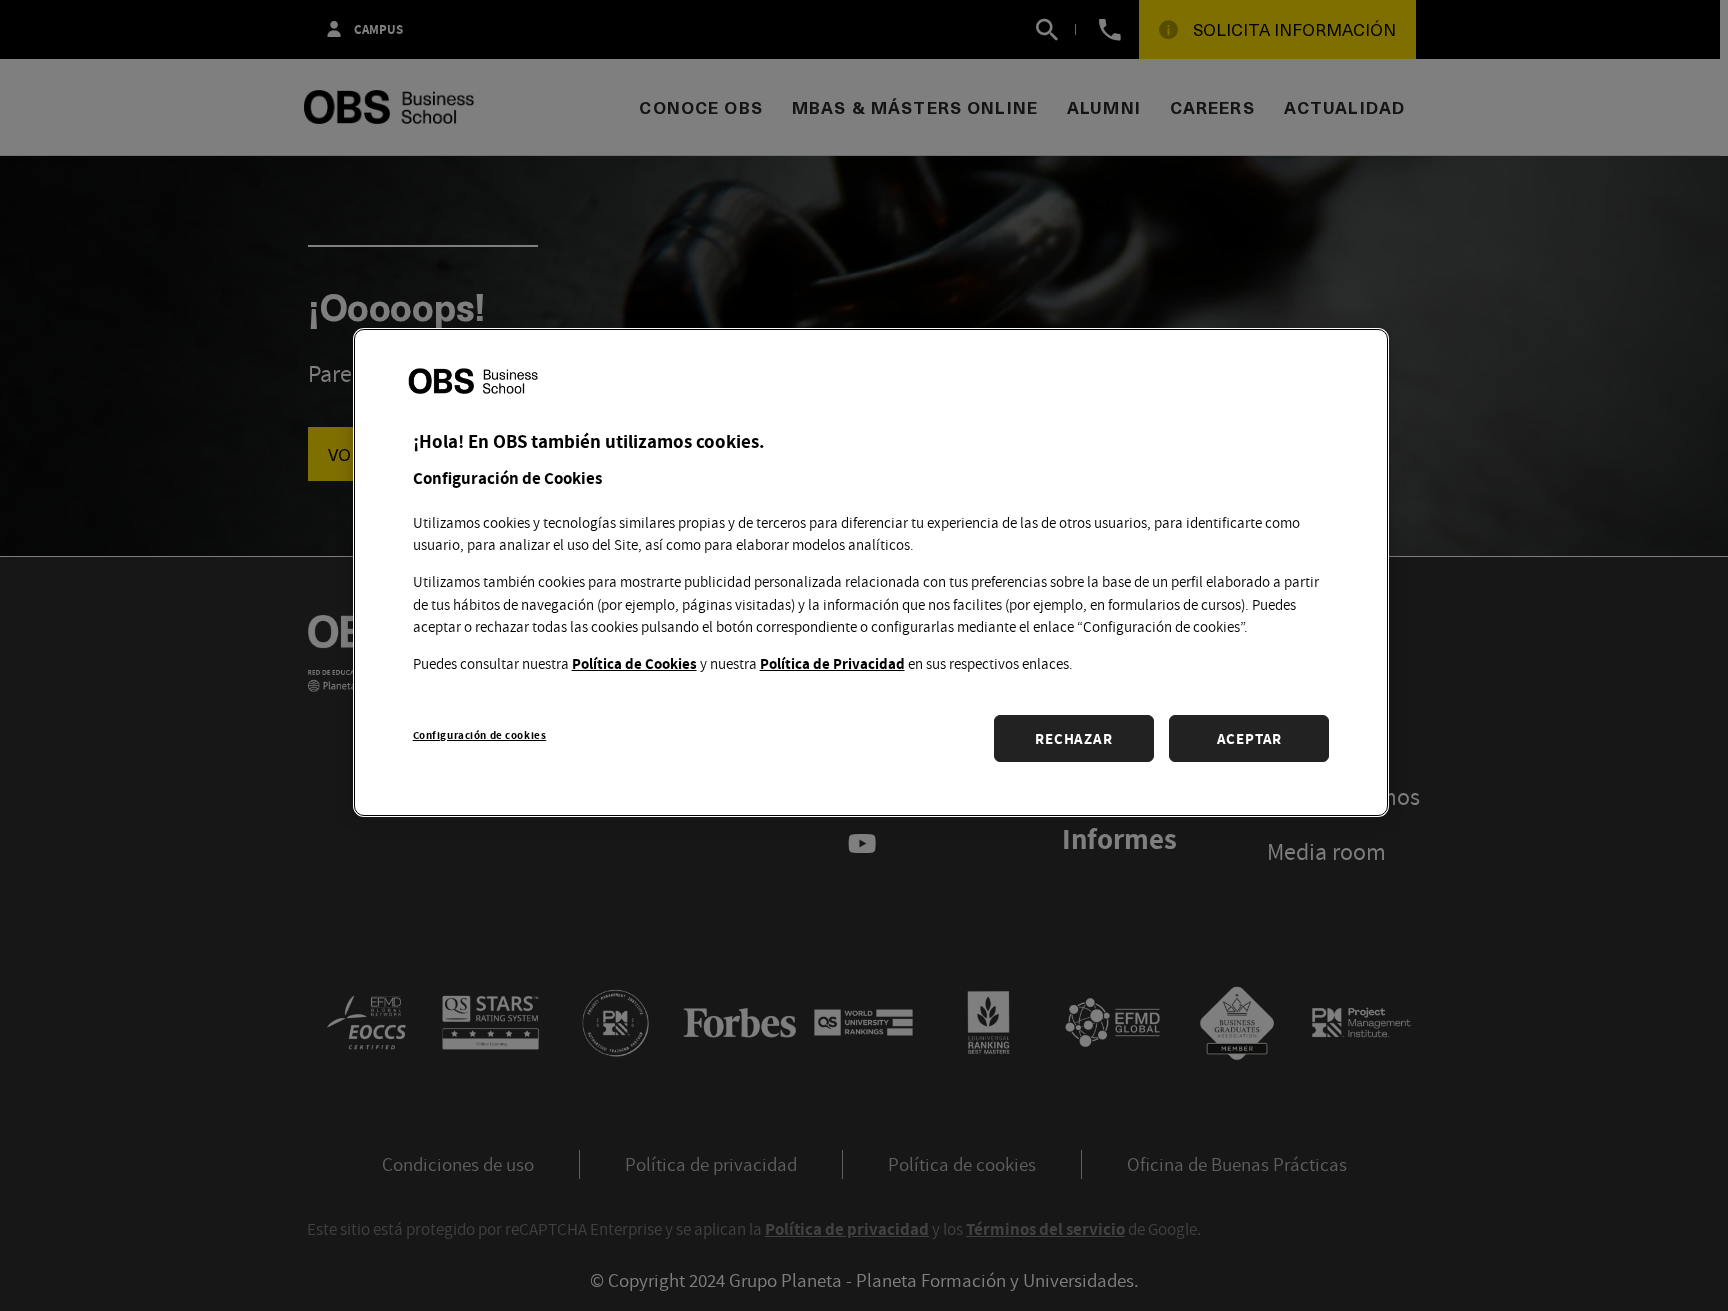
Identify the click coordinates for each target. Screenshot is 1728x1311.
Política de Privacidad (832, 662)
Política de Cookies (634, 662)
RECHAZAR (1073, 737)
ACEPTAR (1249, 737)
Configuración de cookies (480, 733)
